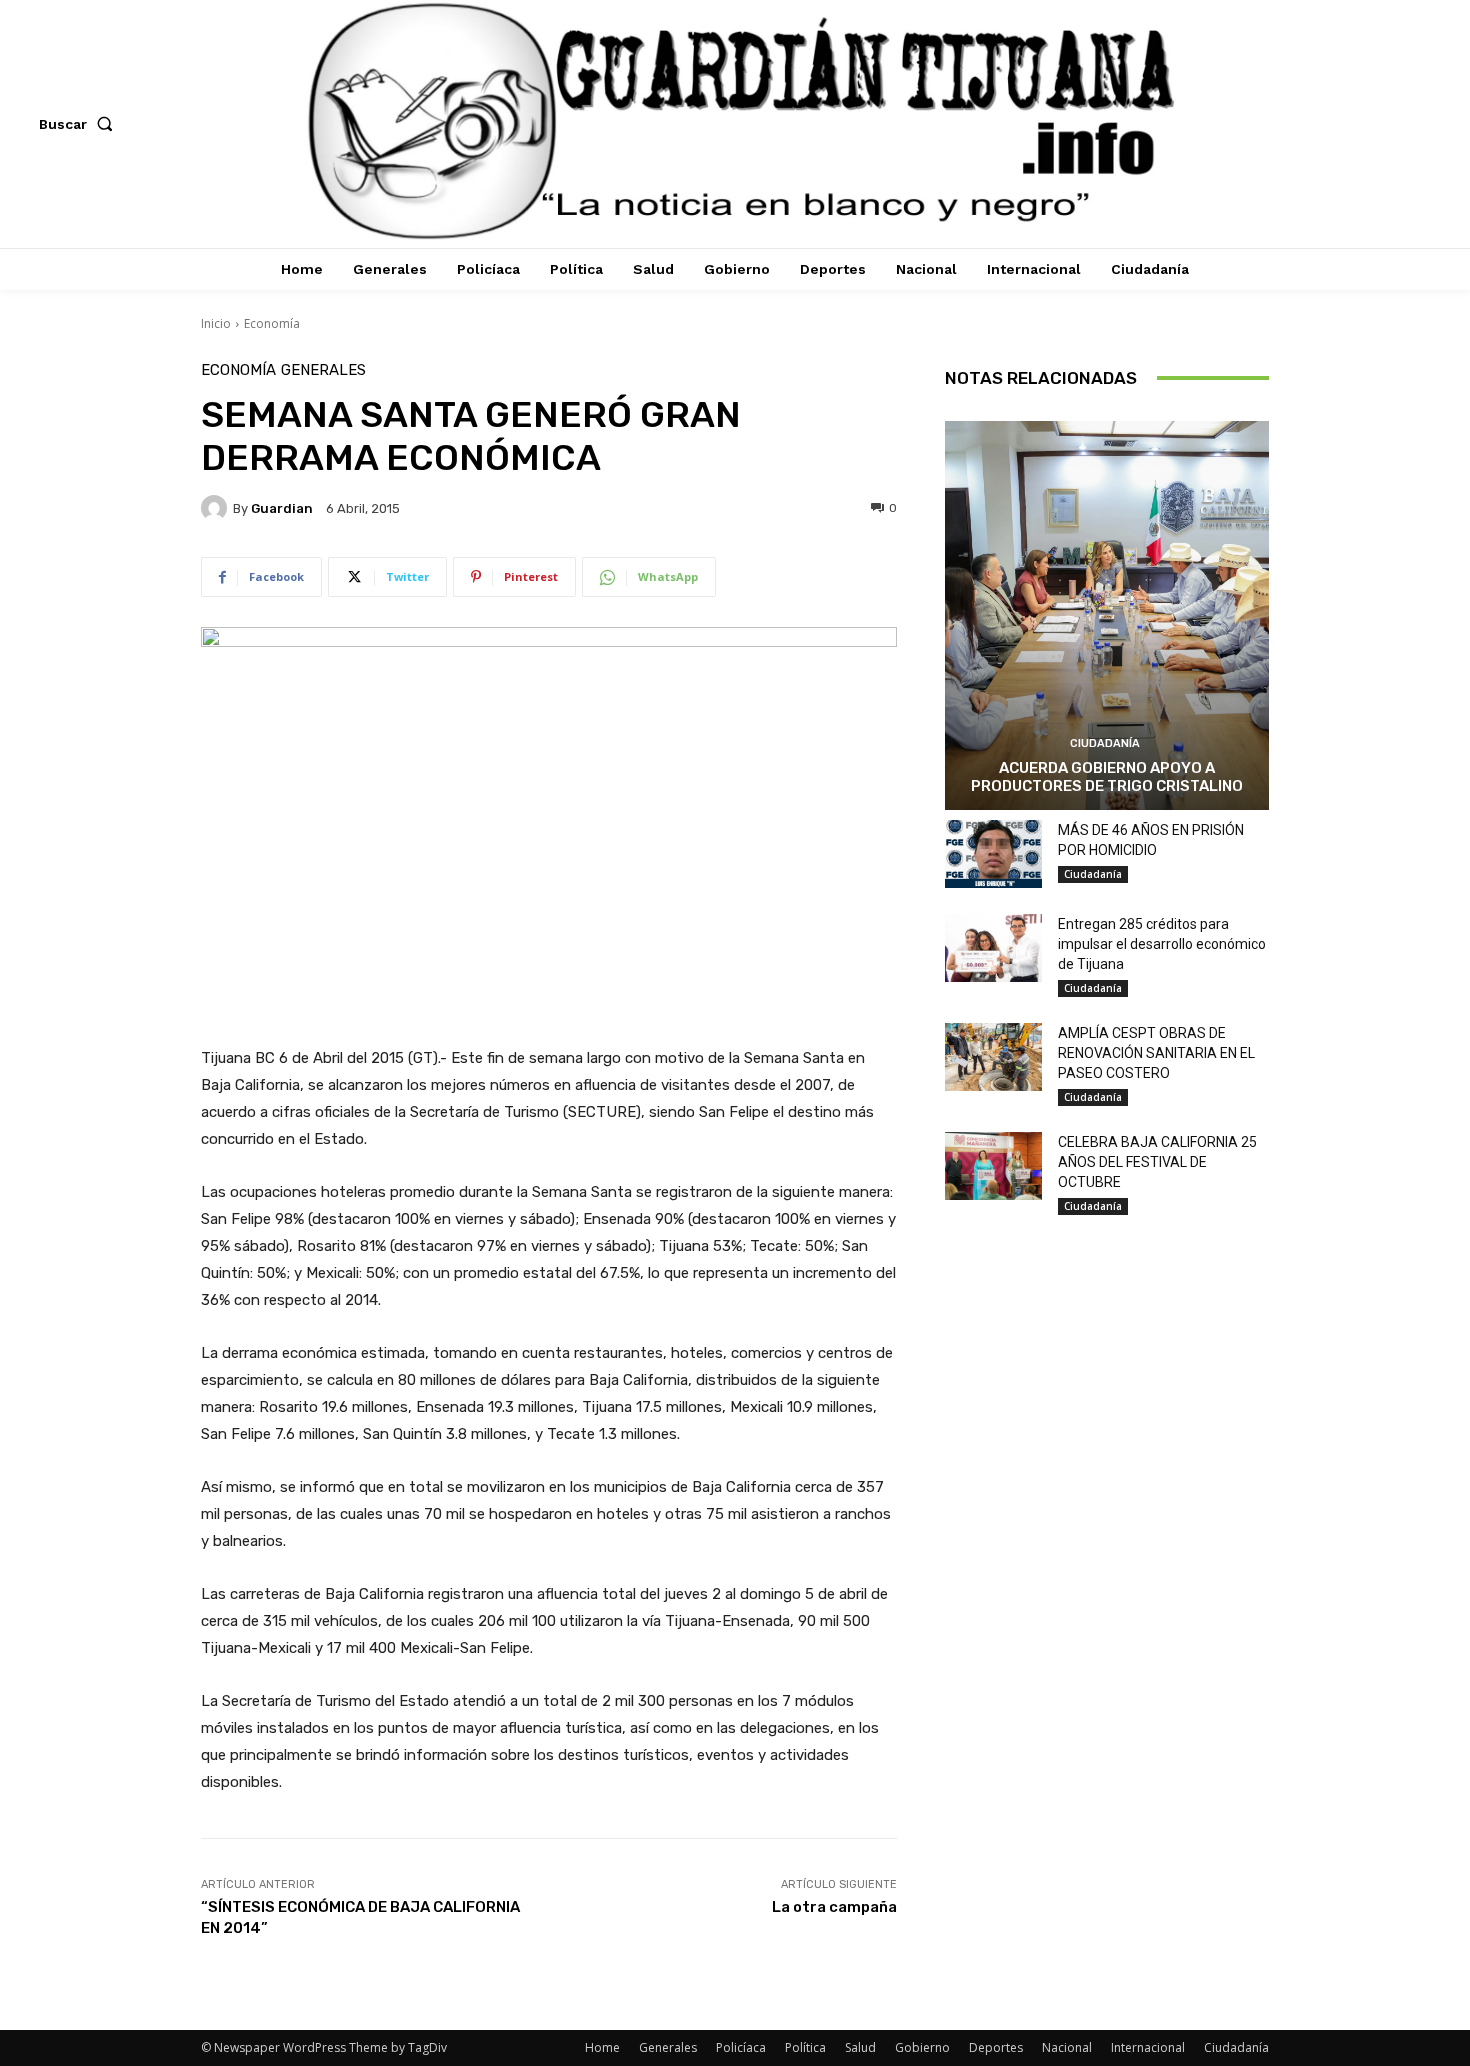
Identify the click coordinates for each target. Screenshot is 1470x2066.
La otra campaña (834, 1907)
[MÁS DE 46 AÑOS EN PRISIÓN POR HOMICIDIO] (993, 854)
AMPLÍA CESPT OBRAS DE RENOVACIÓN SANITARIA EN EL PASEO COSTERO (1156, 1053)
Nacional (1067, 2047)
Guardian (282, 508)
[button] (80, 124)
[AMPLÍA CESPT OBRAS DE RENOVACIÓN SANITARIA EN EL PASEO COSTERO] (993, 1057)
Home (602, 2047)
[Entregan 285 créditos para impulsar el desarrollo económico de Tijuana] (993, 948)
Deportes (996, 2047)
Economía (272, 323)
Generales (323, 370)
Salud (860, 2047)
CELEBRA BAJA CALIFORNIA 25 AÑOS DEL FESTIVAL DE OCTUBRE (1157, 1162)
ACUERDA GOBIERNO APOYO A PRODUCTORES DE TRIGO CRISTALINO (1107, 777)
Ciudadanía (1105, 743)
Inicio (216, 323)
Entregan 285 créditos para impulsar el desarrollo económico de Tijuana (1162, 944)
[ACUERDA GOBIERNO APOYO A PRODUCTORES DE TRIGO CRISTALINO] (1107, 615)
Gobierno (922, 2047)
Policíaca (741, 2047)
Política (805, 2047)
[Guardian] (217, 508)
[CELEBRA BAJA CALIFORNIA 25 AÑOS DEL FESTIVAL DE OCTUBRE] (993, 1166)
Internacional (1148, 2047)
